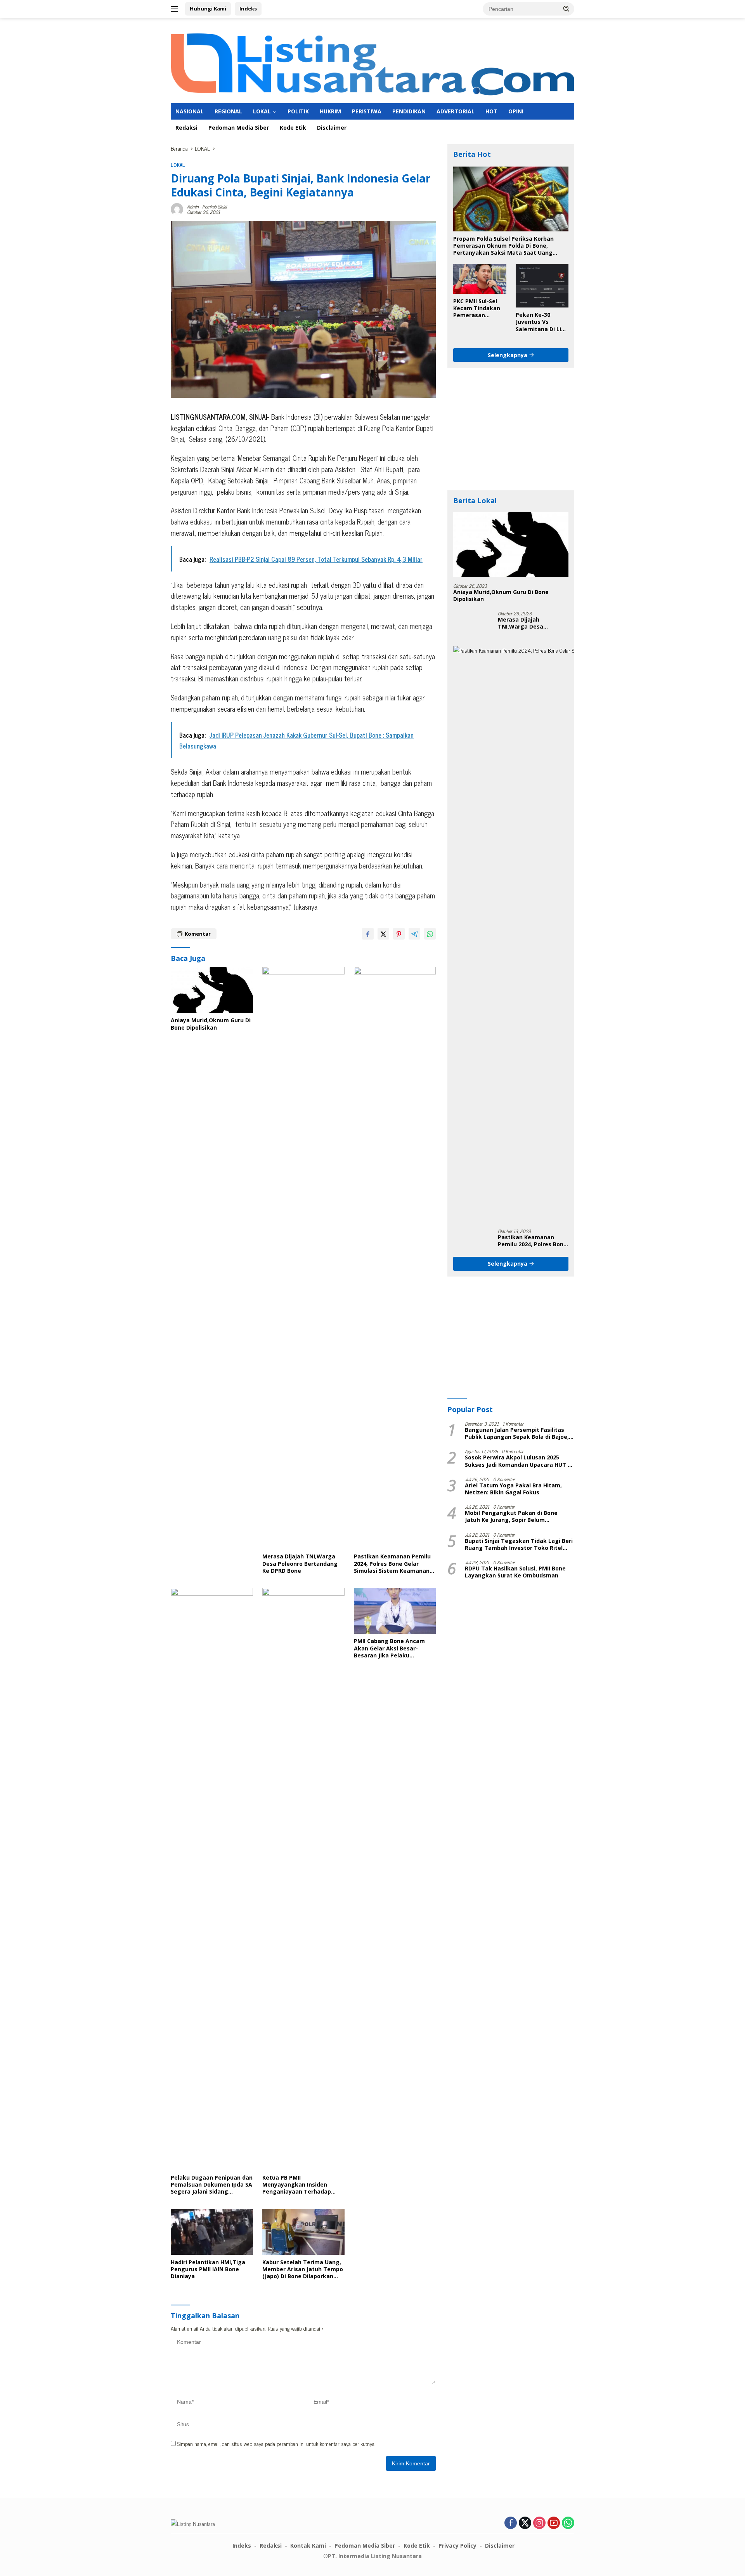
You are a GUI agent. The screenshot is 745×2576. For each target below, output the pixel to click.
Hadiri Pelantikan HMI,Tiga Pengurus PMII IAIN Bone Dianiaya (208, 2269)
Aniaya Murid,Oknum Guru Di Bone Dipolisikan (211, 1024)
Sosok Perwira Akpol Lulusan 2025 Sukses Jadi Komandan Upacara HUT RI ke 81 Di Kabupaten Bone (519, 1461)
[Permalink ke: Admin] (177, 208)
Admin (193, 207)
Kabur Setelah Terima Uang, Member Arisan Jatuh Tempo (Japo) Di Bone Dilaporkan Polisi (303, 2269)
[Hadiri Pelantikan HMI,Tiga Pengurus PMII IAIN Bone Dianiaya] (212, 2232)
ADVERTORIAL (456, 111)
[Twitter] (525, 2523)
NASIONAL (190, 111)
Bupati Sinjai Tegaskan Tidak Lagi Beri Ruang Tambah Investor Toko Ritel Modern (519, 1544)
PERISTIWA (367, 111)
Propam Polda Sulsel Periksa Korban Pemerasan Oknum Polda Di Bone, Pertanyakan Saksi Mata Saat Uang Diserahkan (503, 246)
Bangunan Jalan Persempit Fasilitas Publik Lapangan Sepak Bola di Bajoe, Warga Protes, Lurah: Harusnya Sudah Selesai (518, 1433)
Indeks (248, 9)
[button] (567, 9)
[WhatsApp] (568, 2523)
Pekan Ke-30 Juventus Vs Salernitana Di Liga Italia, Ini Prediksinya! (542, 322)
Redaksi (186, 128)
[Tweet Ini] (383, 934)
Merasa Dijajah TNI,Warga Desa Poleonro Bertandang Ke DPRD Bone (300, 1563)
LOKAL (262, 111)
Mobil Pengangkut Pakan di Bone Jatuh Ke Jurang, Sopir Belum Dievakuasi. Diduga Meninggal (511, 1516)
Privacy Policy (457, 2546)
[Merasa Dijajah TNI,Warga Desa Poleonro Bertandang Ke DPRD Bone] (303, 1258)
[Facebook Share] (368, 934)
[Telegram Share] (414, 934)
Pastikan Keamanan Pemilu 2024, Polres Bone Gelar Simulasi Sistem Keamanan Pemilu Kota (392, 1564)
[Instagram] (539, 2523)
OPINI (516, 111)
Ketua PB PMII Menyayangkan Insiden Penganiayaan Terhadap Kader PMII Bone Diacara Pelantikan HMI (297, 2185)
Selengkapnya (508, 355)
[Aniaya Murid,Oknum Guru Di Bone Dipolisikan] (212, 990)
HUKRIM (330, 111)
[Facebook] (511, 2523)
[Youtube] (554, 2523)
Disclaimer (332, 128)
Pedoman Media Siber (239, 128)
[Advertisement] (511, 429)
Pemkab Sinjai (214, 207)
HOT (491, 111)
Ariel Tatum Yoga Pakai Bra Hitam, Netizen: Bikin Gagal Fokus (513, 1489)
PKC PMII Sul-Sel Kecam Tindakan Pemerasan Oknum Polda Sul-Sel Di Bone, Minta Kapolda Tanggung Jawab (478, 308)
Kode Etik (293, 128)
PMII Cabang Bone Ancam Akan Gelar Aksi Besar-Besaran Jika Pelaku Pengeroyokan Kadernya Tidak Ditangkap (389, 1648)
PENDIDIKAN (409, 111)
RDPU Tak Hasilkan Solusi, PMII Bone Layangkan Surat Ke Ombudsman (515, 1572)
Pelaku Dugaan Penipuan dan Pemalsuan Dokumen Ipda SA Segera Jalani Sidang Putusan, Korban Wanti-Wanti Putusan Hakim (212, 2185)
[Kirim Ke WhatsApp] (430, 934)
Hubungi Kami (208, 9)
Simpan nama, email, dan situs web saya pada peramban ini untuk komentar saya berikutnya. (276, 2443)
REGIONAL (228, 111)
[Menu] (176, 9)
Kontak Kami (308, 2546)
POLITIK (298, 111)
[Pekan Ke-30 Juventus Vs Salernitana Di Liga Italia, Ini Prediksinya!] (542, 286)
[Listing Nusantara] (372, 63)
